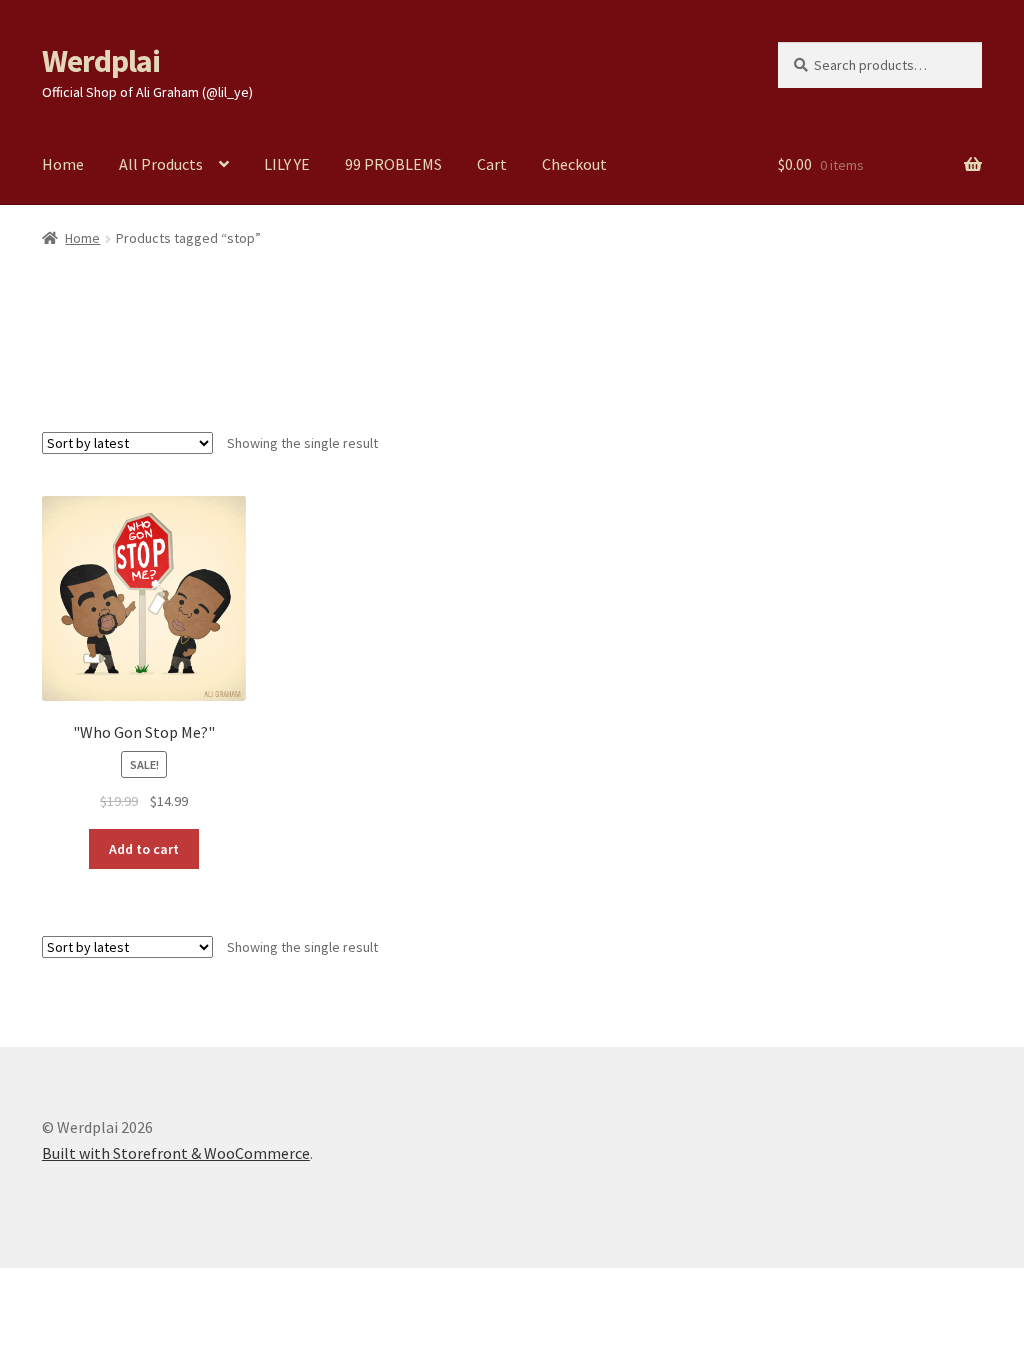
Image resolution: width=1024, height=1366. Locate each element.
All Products (161, 164)
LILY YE (287, 164)
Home (63, 164)
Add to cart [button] (144, 849)
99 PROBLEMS (393, 164)
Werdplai (101, 61)
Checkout (574, 164)
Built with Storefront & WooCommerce (176, 1153)
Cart (492, 164)
